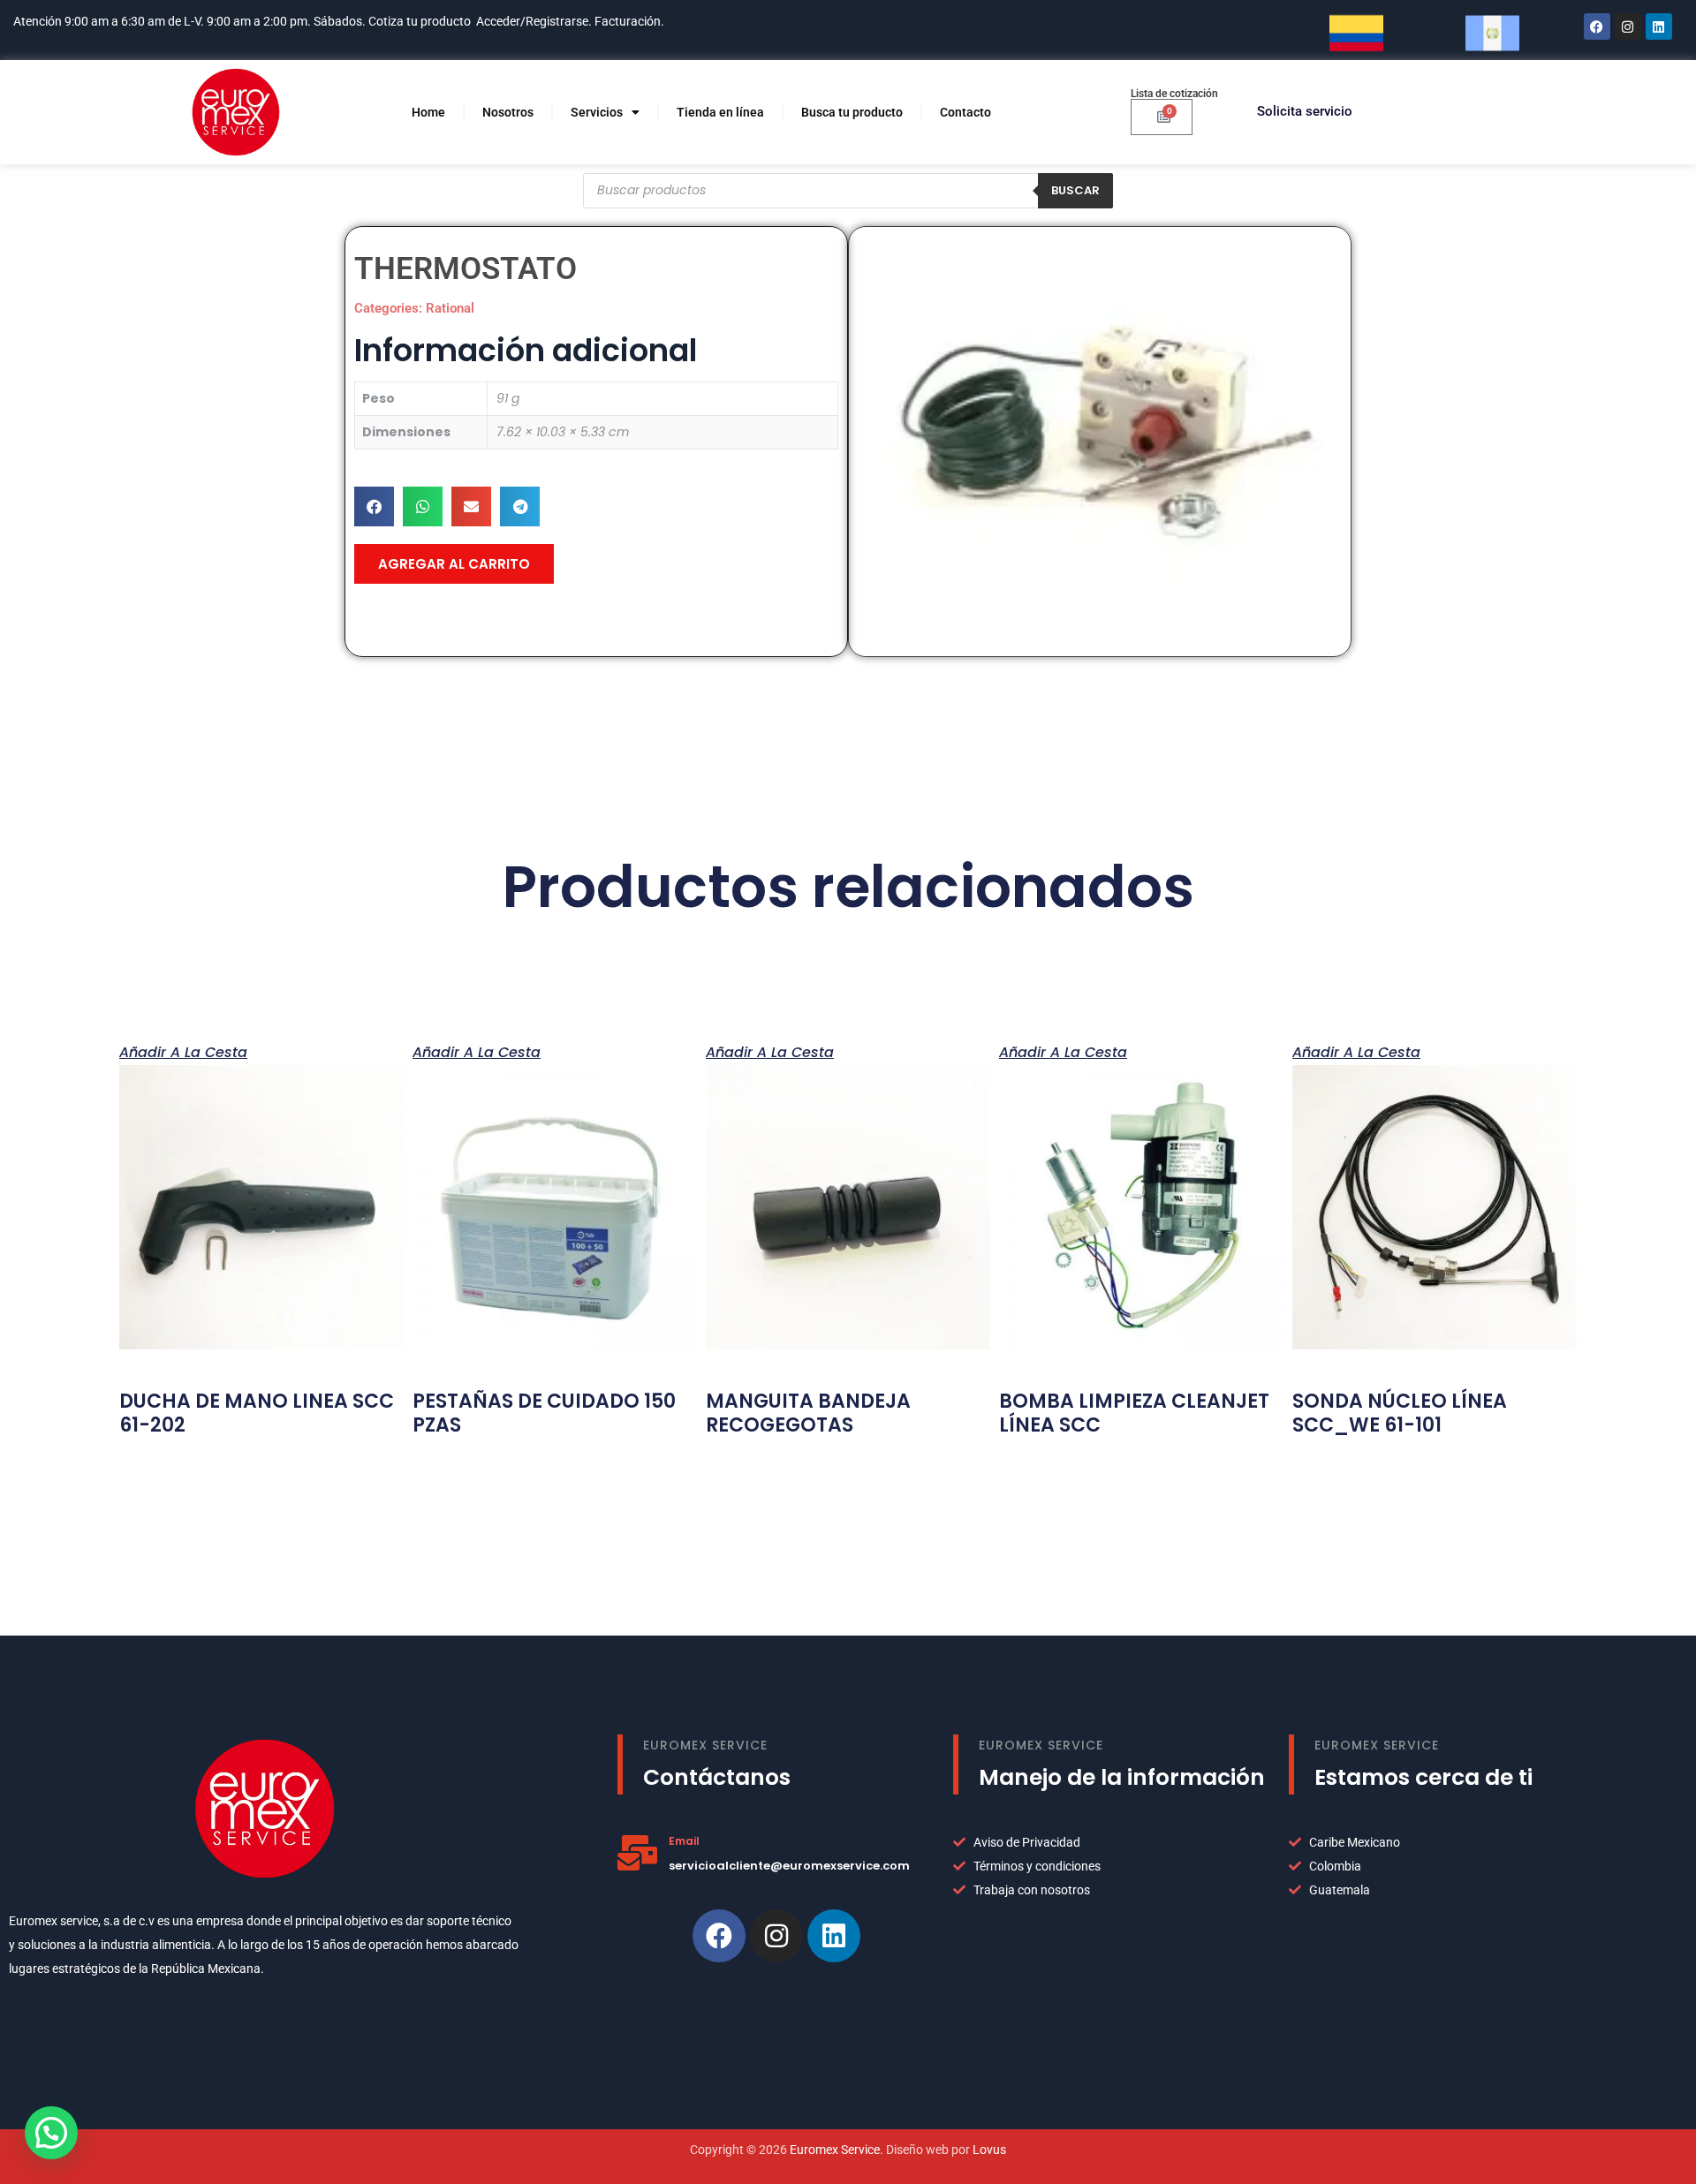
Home (428, 112)
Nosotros (508, 112)
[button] (374, 506)
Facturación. (631, 21)
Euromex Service (835, 2150)
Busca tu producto (852, 112)
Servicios (597, 112)
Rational (450, 308)
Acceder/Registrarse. (534, 21)
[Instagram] (1628, 26)
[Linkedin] (834, 1936)
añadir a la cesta (183, 1051)
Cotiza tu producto (420, 21)
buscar (1075, 190)
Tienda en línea (720, 112)
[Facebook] (1597, 26)
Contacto (965, 112)
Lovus (989, 2150)
